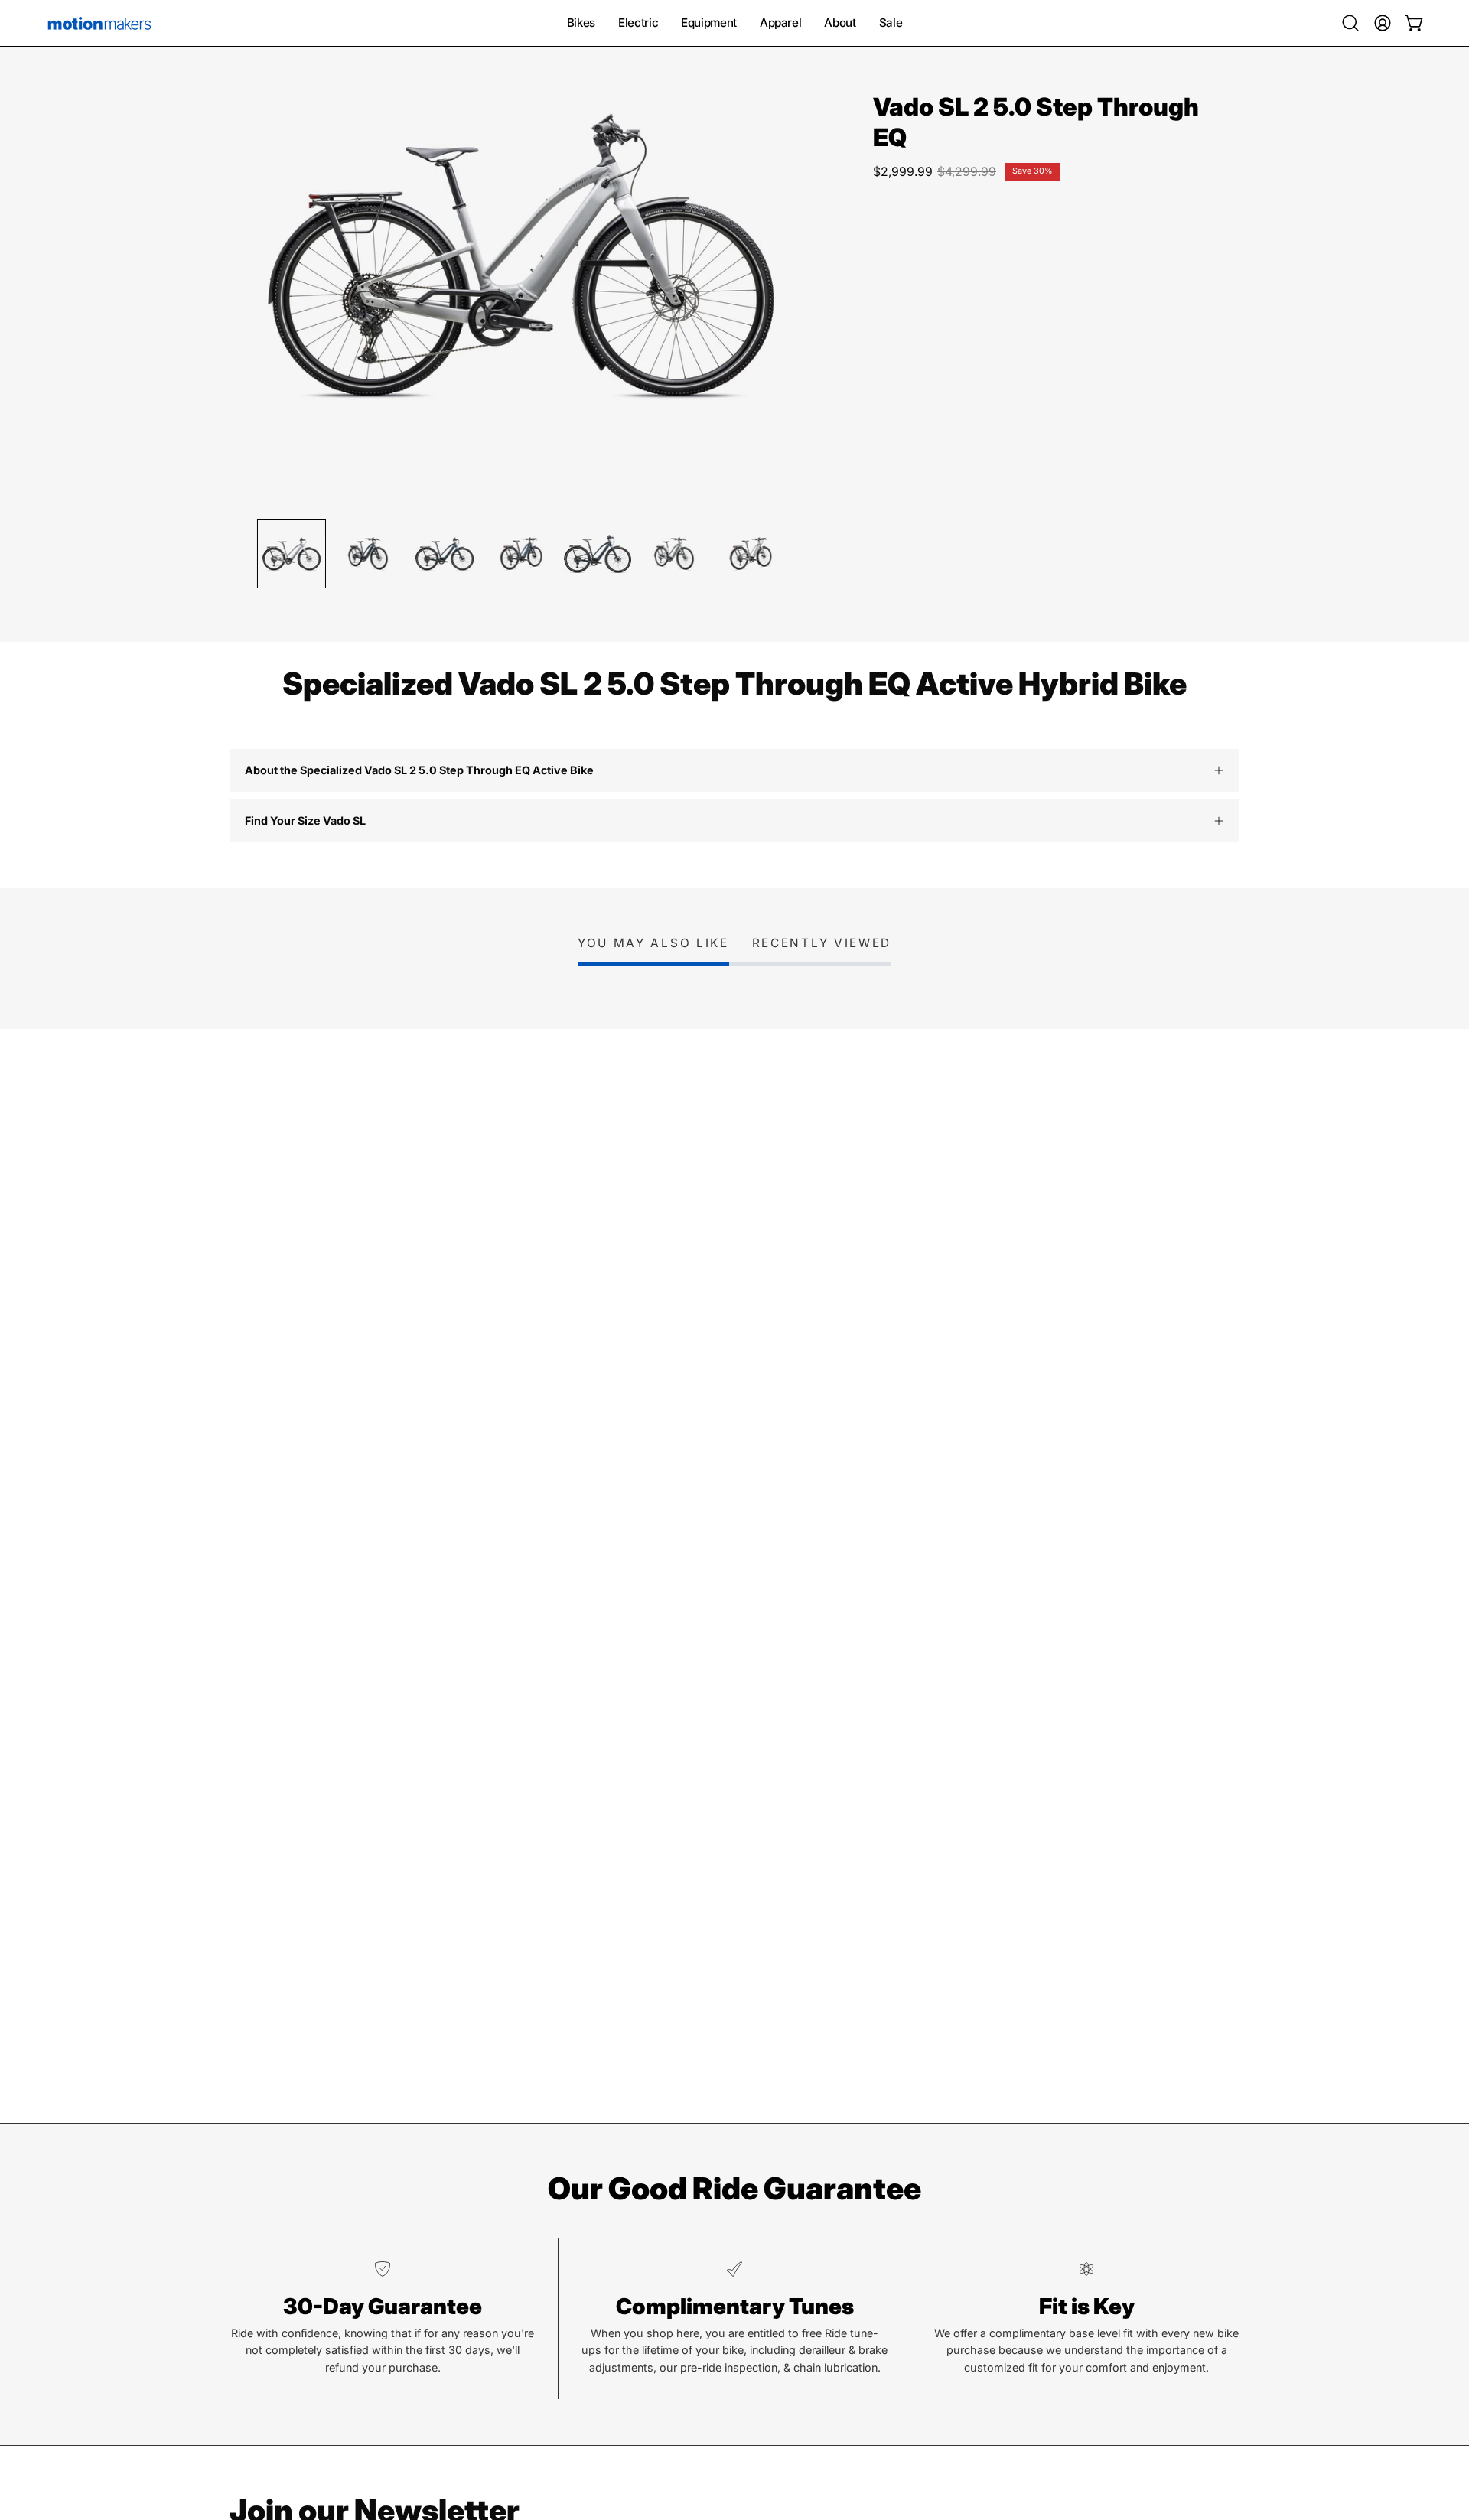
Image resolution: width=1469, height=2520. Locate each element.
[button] (1350, 23)
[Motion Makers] (99, 23)
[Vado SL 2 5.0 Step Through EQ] (292, 554)
